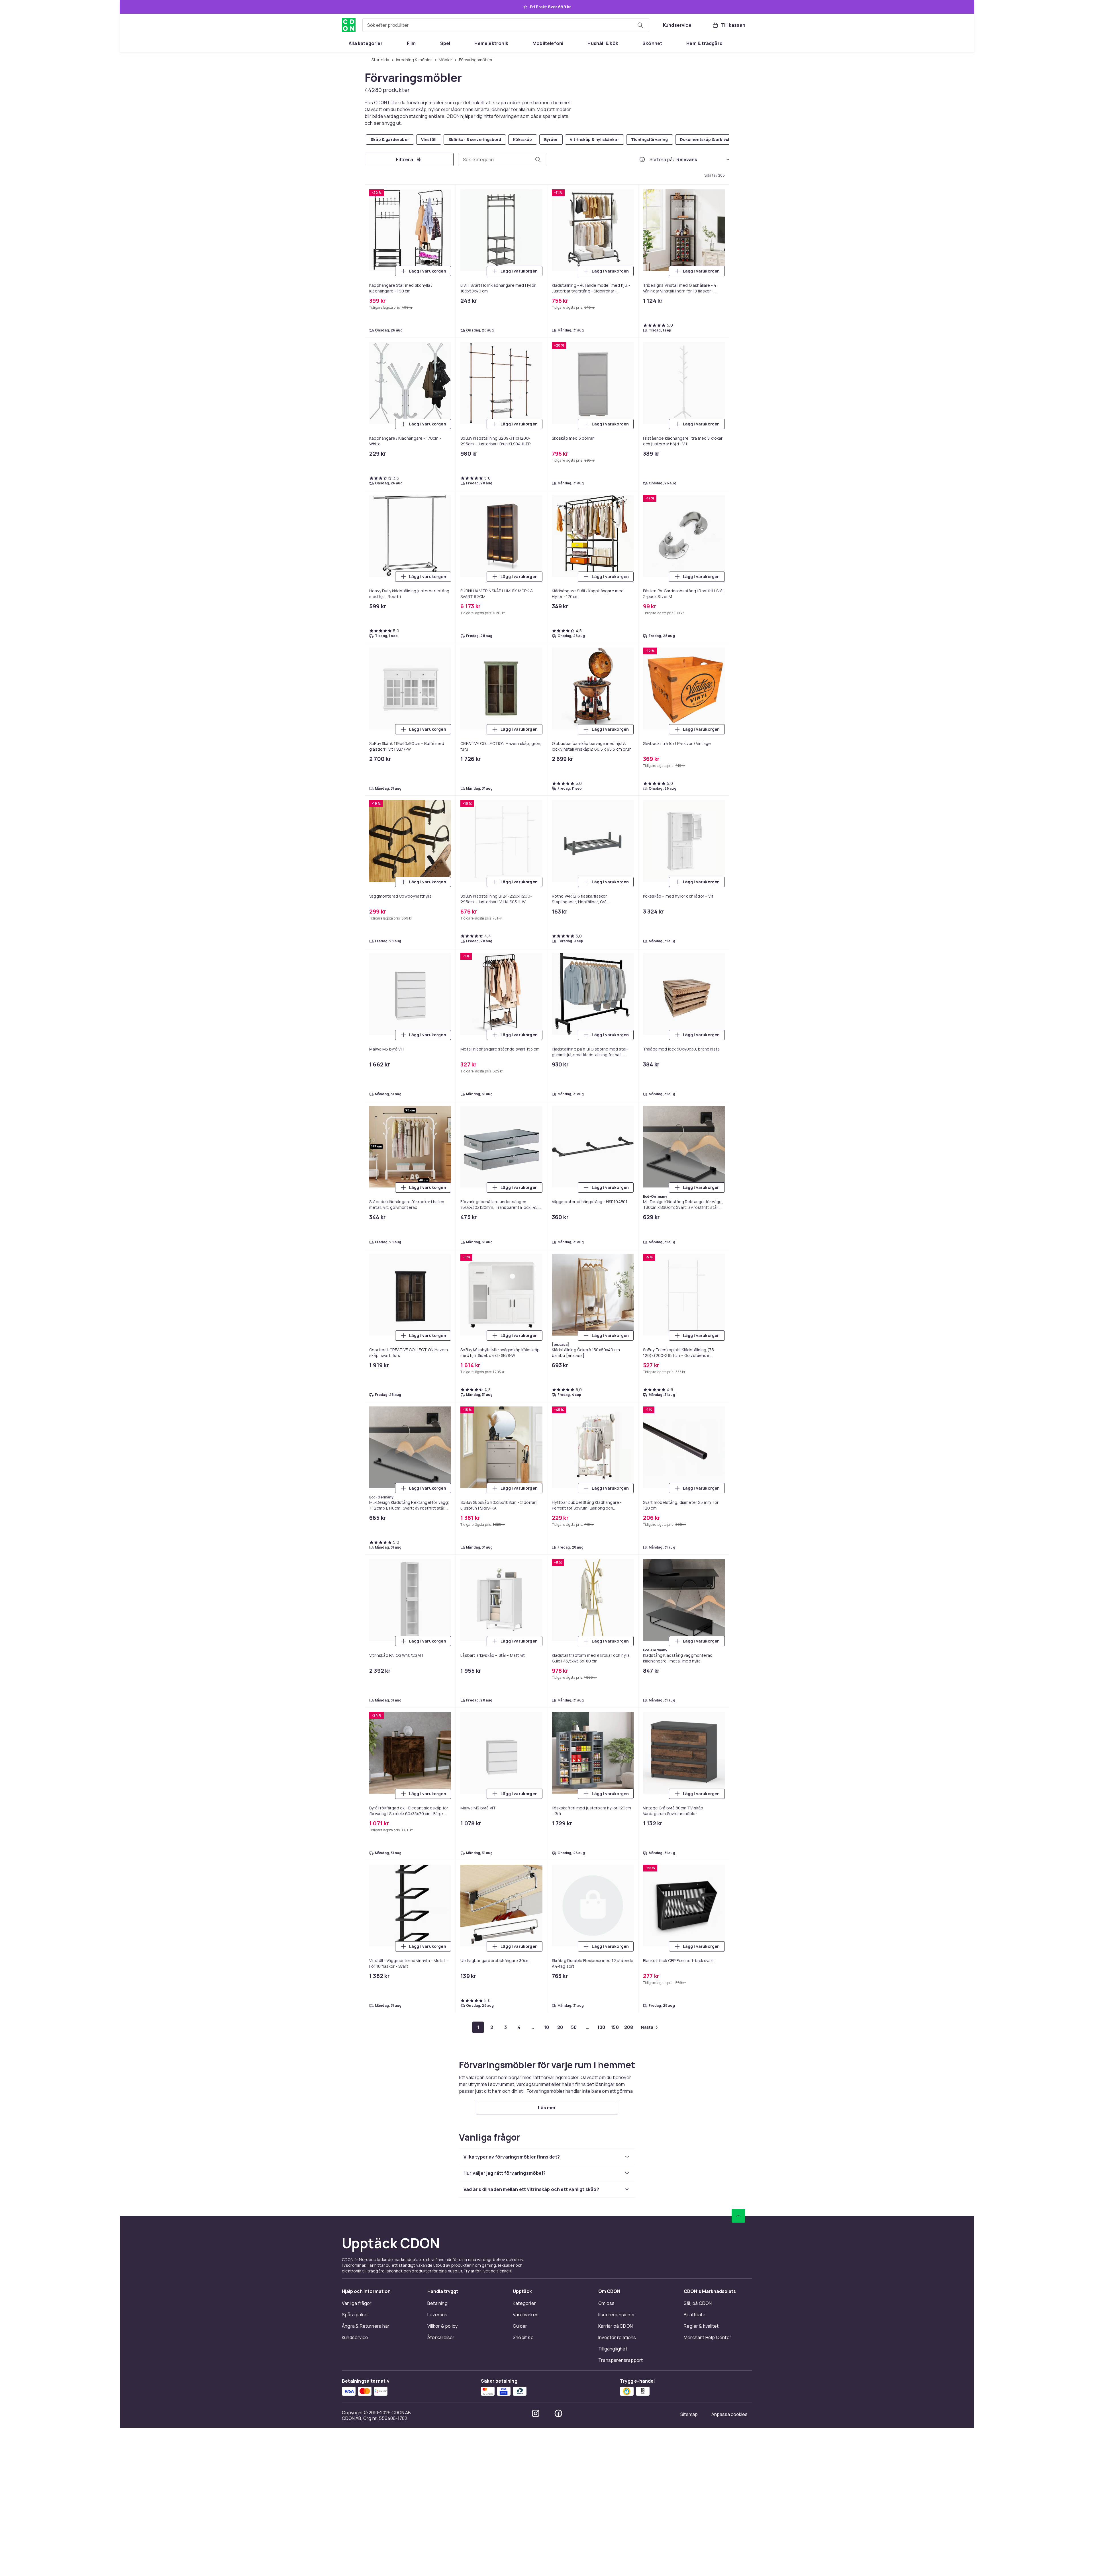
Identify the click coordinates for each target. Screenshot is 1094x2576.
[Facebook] (558, 2561)
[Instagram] (536, 2561)
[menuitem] (366, 43)
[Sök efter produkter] (640, 25)
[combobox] (506, 25)
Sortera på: (662, 159)
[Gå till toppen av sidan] (738, 2364)
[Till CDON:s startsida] (349, 25)
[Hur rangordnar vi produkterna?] (642, 159)
